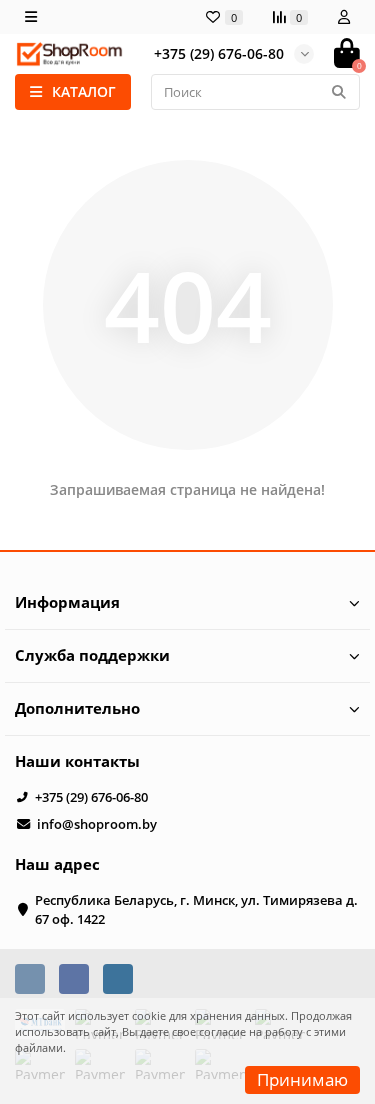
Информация (67, 602)
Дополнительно (77, 708)
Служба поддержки (92, 655)
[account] (344, 17)
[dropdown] (31, 17)
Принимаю (302, 1079)
